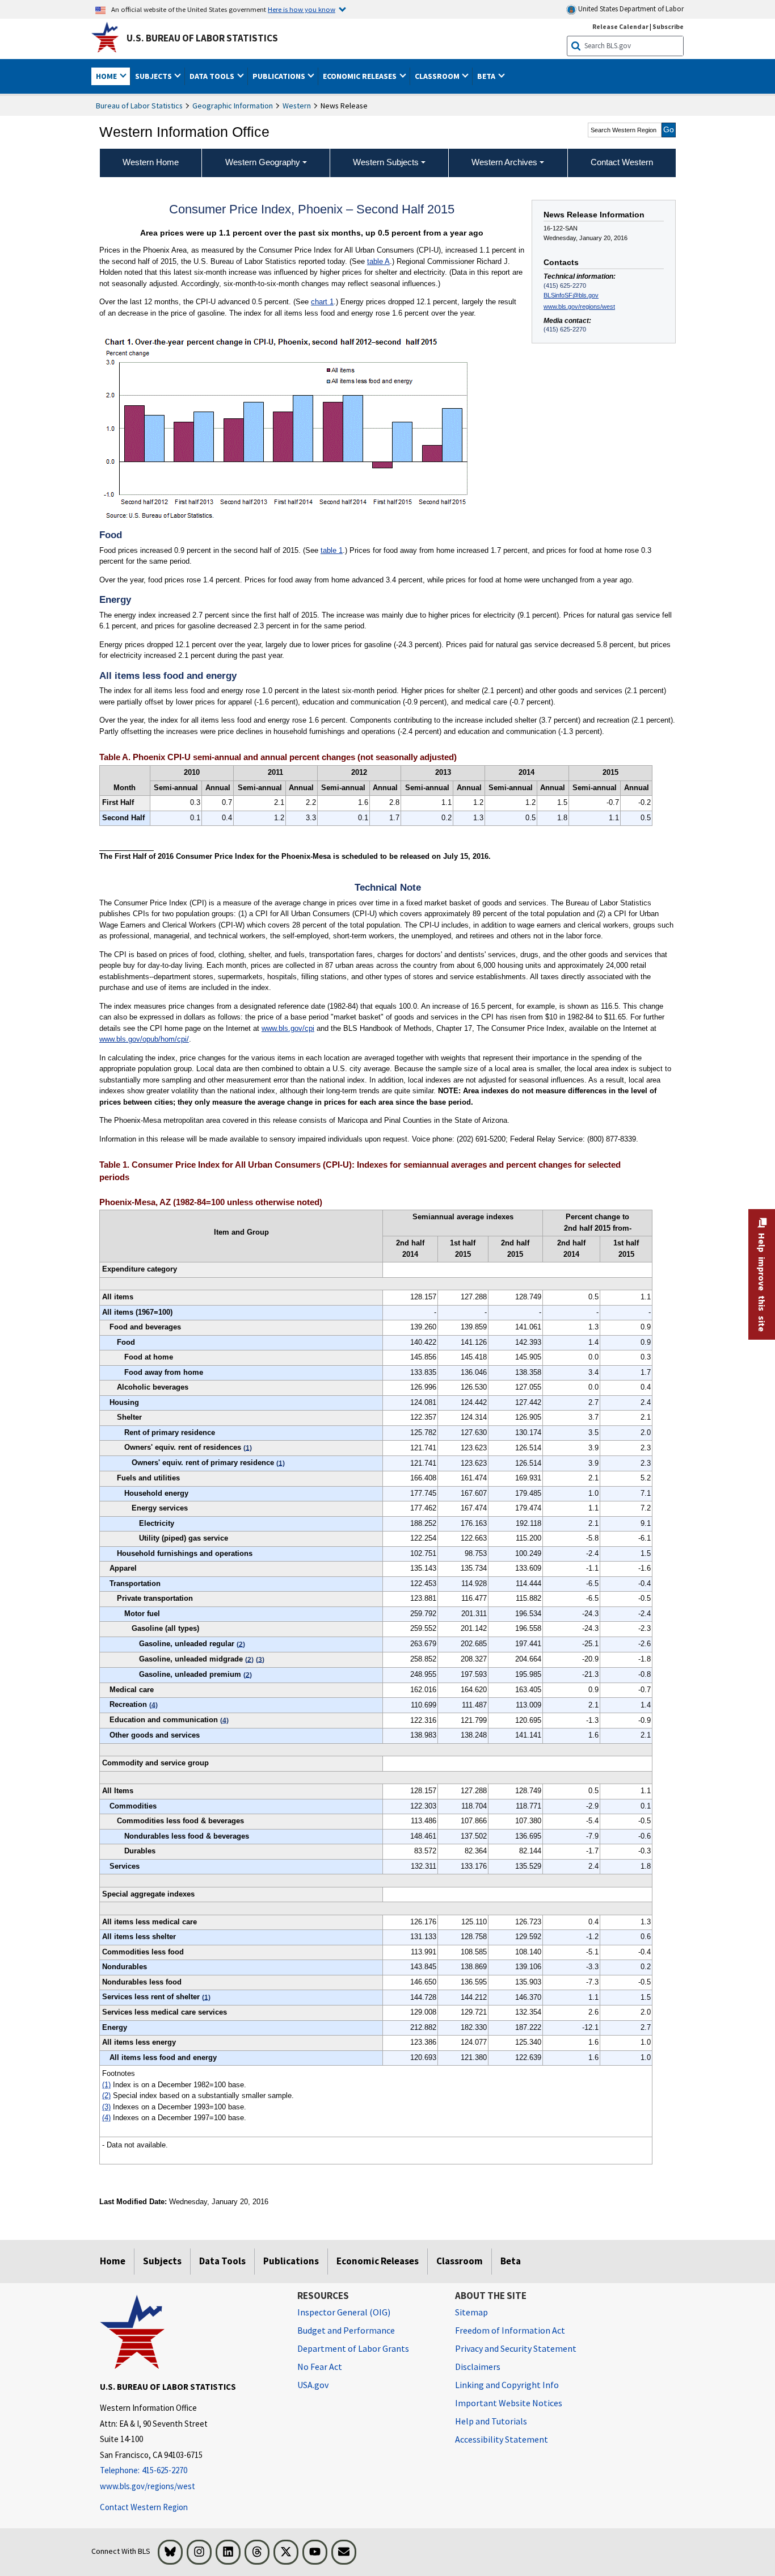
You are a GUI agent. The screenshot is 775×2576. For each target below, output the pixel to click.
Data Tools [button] (213, 76)
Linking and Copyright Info (507, 2385)
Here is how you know (302, 9)
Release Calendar (620, 26)
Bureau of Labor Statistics (139, 106)
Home (113, 2261)
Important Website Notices (509, 2403)
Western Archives (504, 162)
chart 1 (322, 302)
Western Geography (263, 162)
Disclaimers (478, 2367)
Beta (511, 2261)
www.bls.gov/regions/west (579, 307)
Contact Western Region (144, 2507)
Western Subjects (386, 162)
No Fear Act (320, 2367)
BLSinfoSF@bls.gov (571, 295)
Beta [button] (487, 76)
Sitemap (471, 2312)
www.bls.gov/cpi (288, 1028)
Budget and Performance (346, 2330)
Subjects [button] (154, 76)
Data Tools (222, 2261)
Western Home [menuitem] (151, 162)
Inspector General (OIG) (344, 2312)
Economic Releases (378, 2261)
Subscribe (668, 26)
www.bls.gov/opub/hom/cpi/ (144, 1039)
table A (378, 261)
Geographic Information (233, 106)
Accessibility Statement (502, 2439)
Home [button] (107, 76)
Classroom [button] (438, 76)
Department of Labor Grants (353, 2348)
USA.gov (313, 2385)
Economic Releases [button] (361, 76)
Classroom (460, 2261)
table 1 (332, 550)
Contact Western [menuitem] (622, 162)
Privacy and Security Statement (516, 2348)
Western (297, 106)
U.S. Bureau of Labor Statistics (202, 38)
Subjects (162, 2261)
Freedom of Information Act (510, 2330)
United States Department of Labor (630, 9)
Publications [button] (280, 76)
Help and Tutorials (491, 2421)
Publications (291, 2261)
